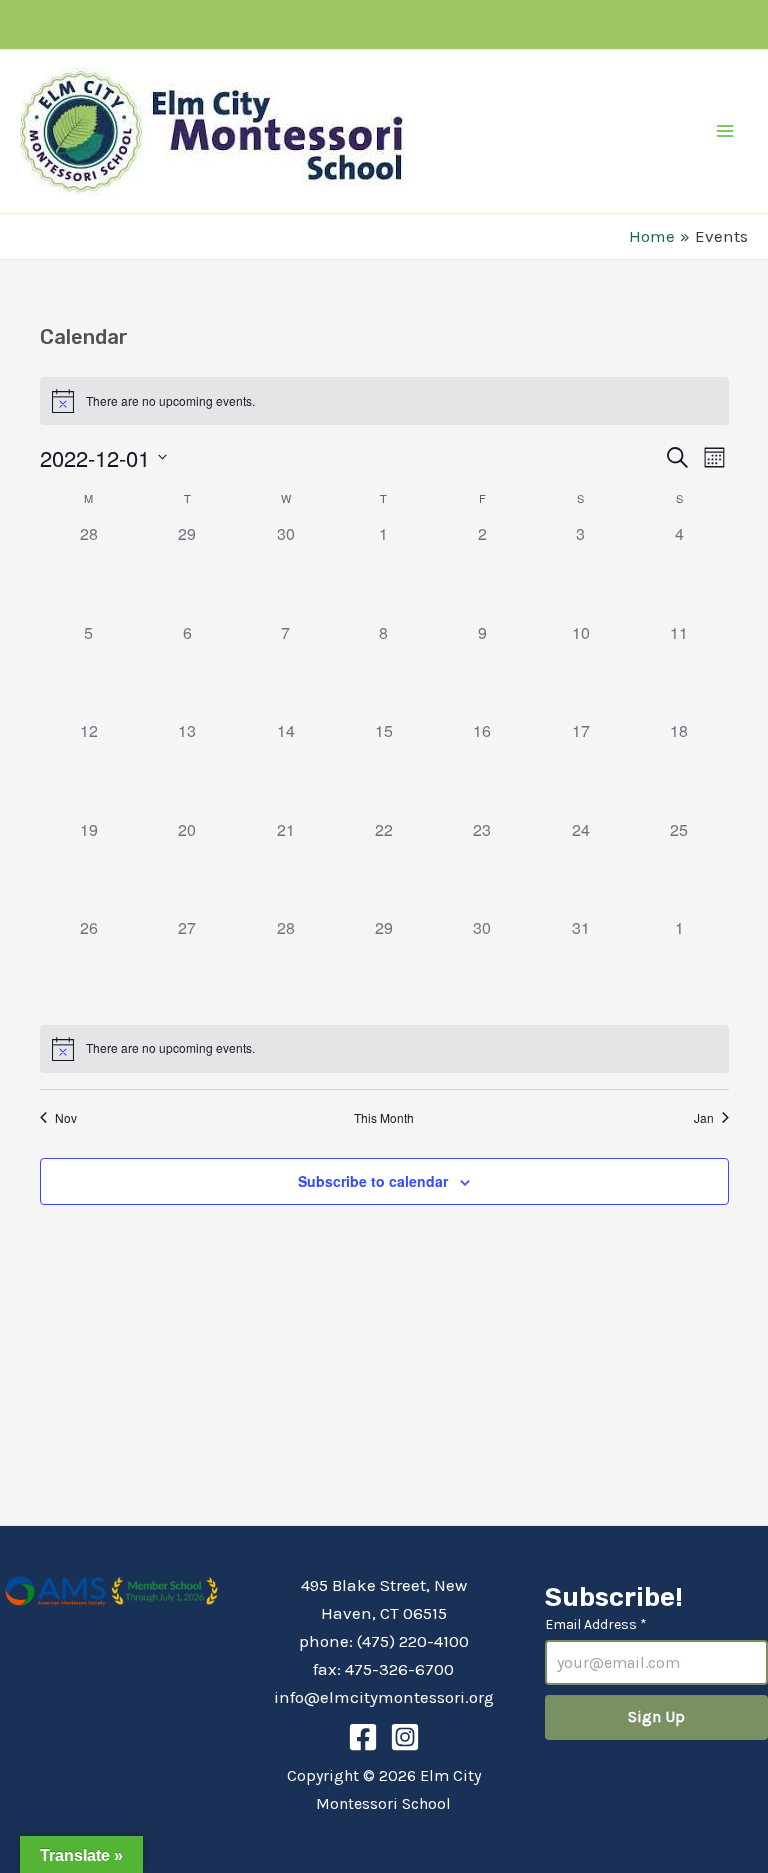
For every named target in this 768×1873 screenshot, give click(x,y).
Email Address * (596, 1624)
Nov (66, 1118)
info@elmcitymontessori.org (384, 1697)
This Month (384, 1118)
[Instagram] (405, 1737)
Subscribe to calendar (373, 1181)
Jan (704, 1118)
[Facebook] (363, 1737)
